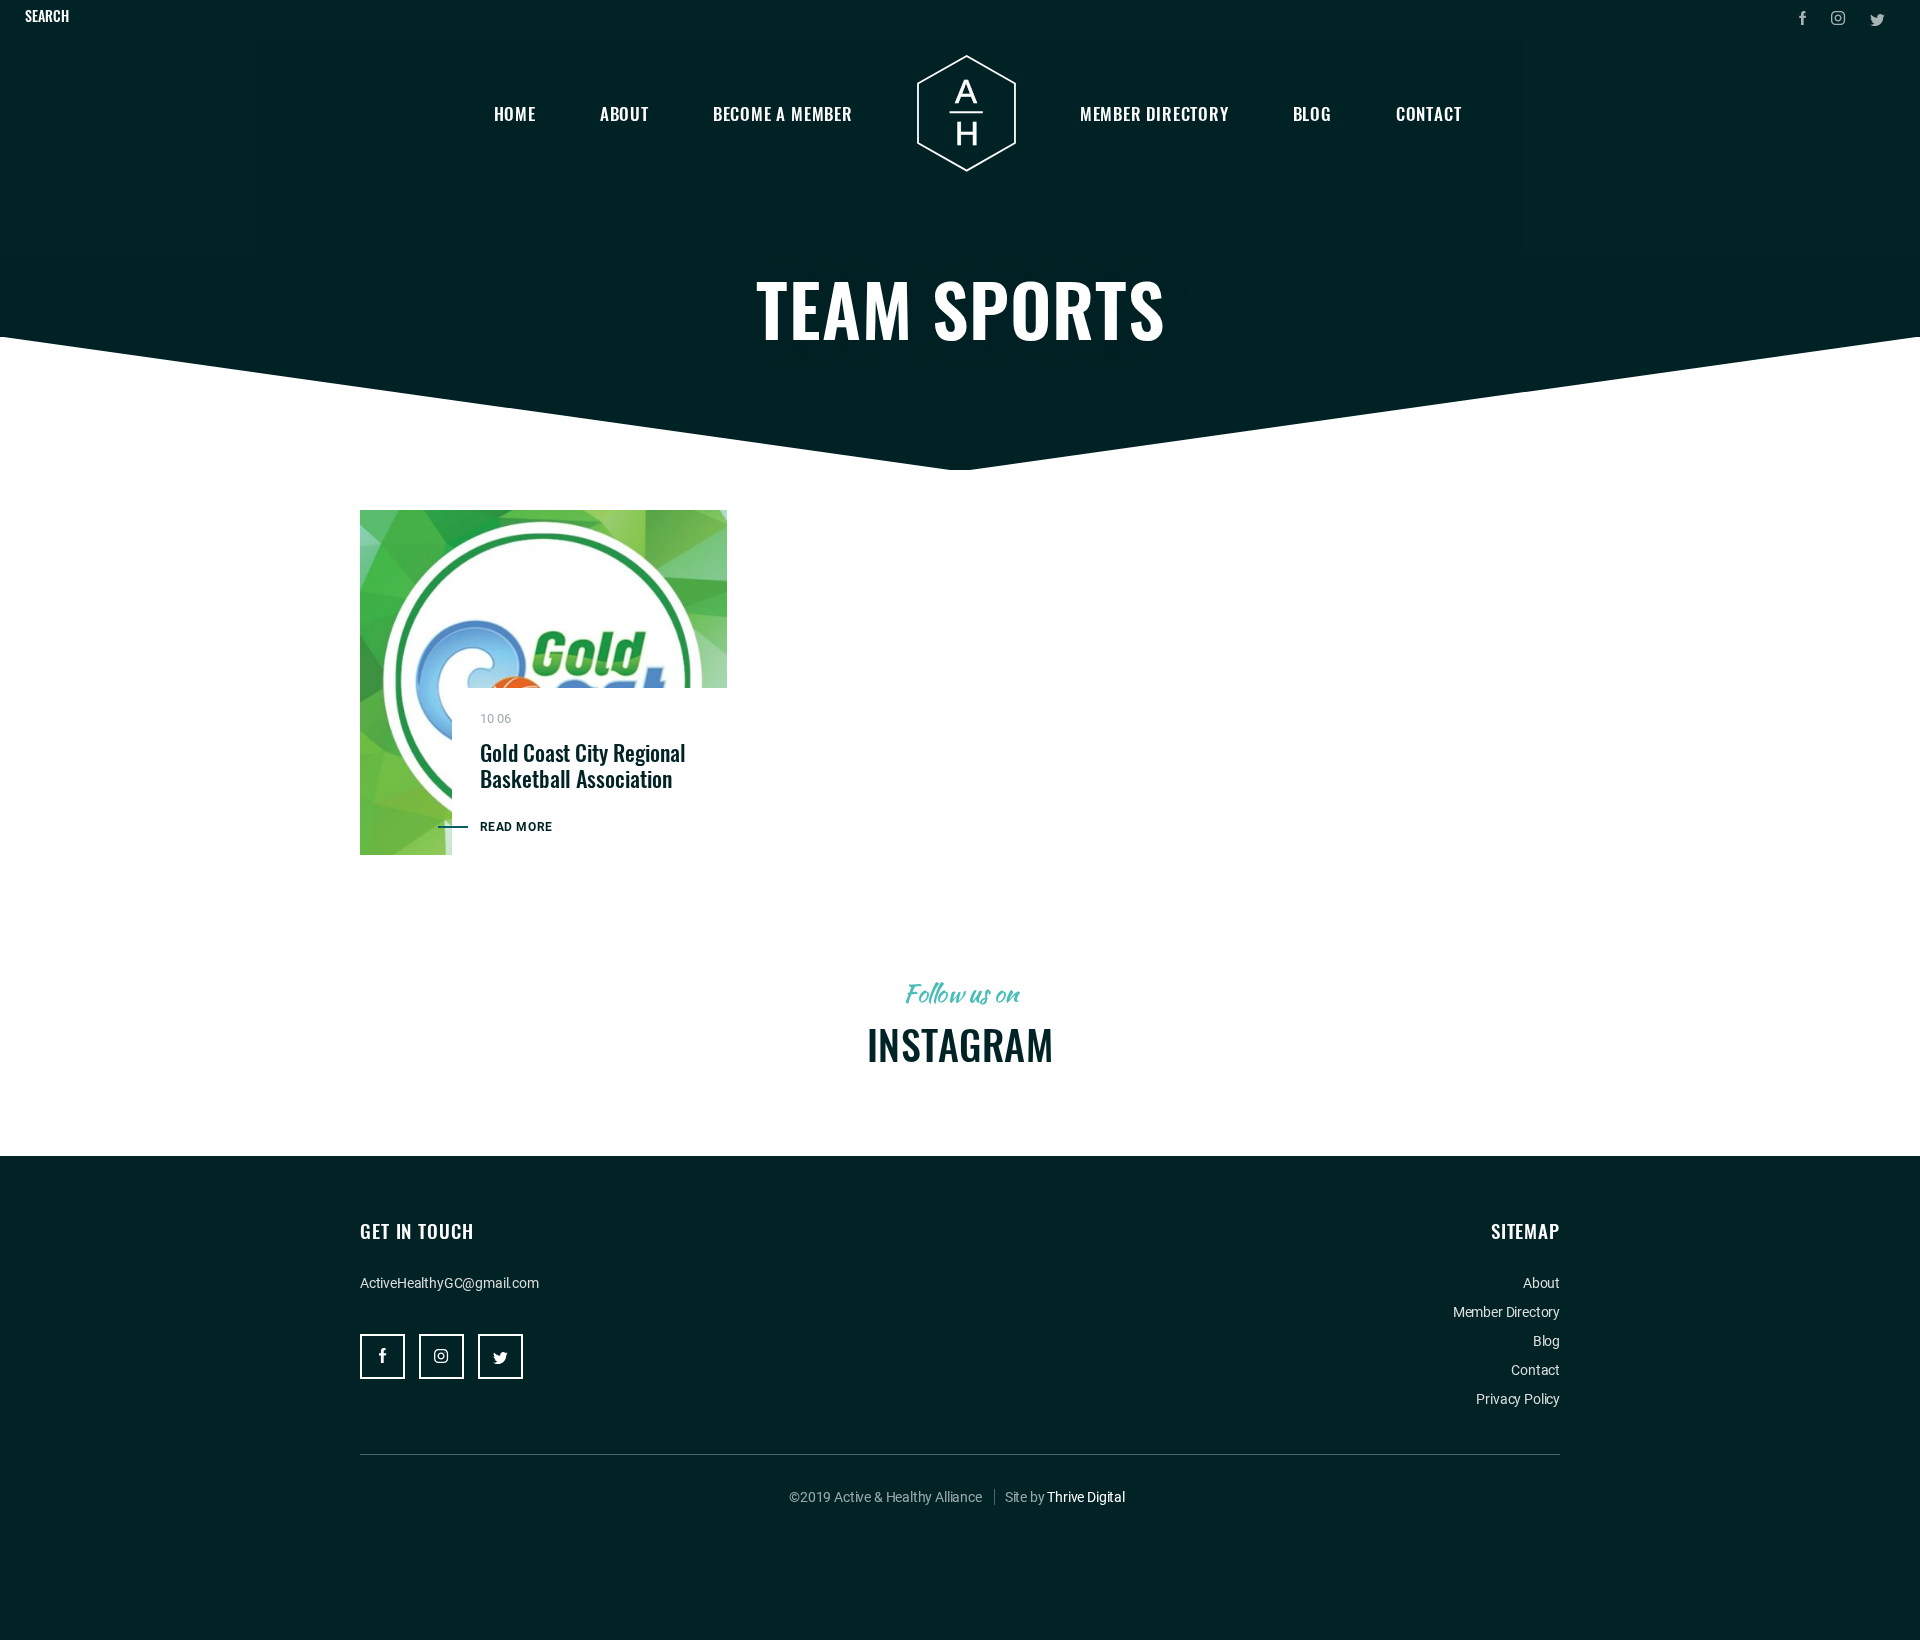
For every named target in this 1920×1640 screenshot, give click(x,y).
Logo (966, 113)
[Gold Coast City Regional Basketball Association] (543, 682)
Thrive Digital (1086, 1497)
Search (47, 15)
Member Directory (1154, 113)
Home (515, 113)
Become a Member (783, 113)
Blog (1312, 113)
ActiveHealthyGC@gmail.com (449, 1283)
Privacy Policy (1518, 1399)
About (624, 113)
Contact (1429, 113)
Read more (516, 827)
